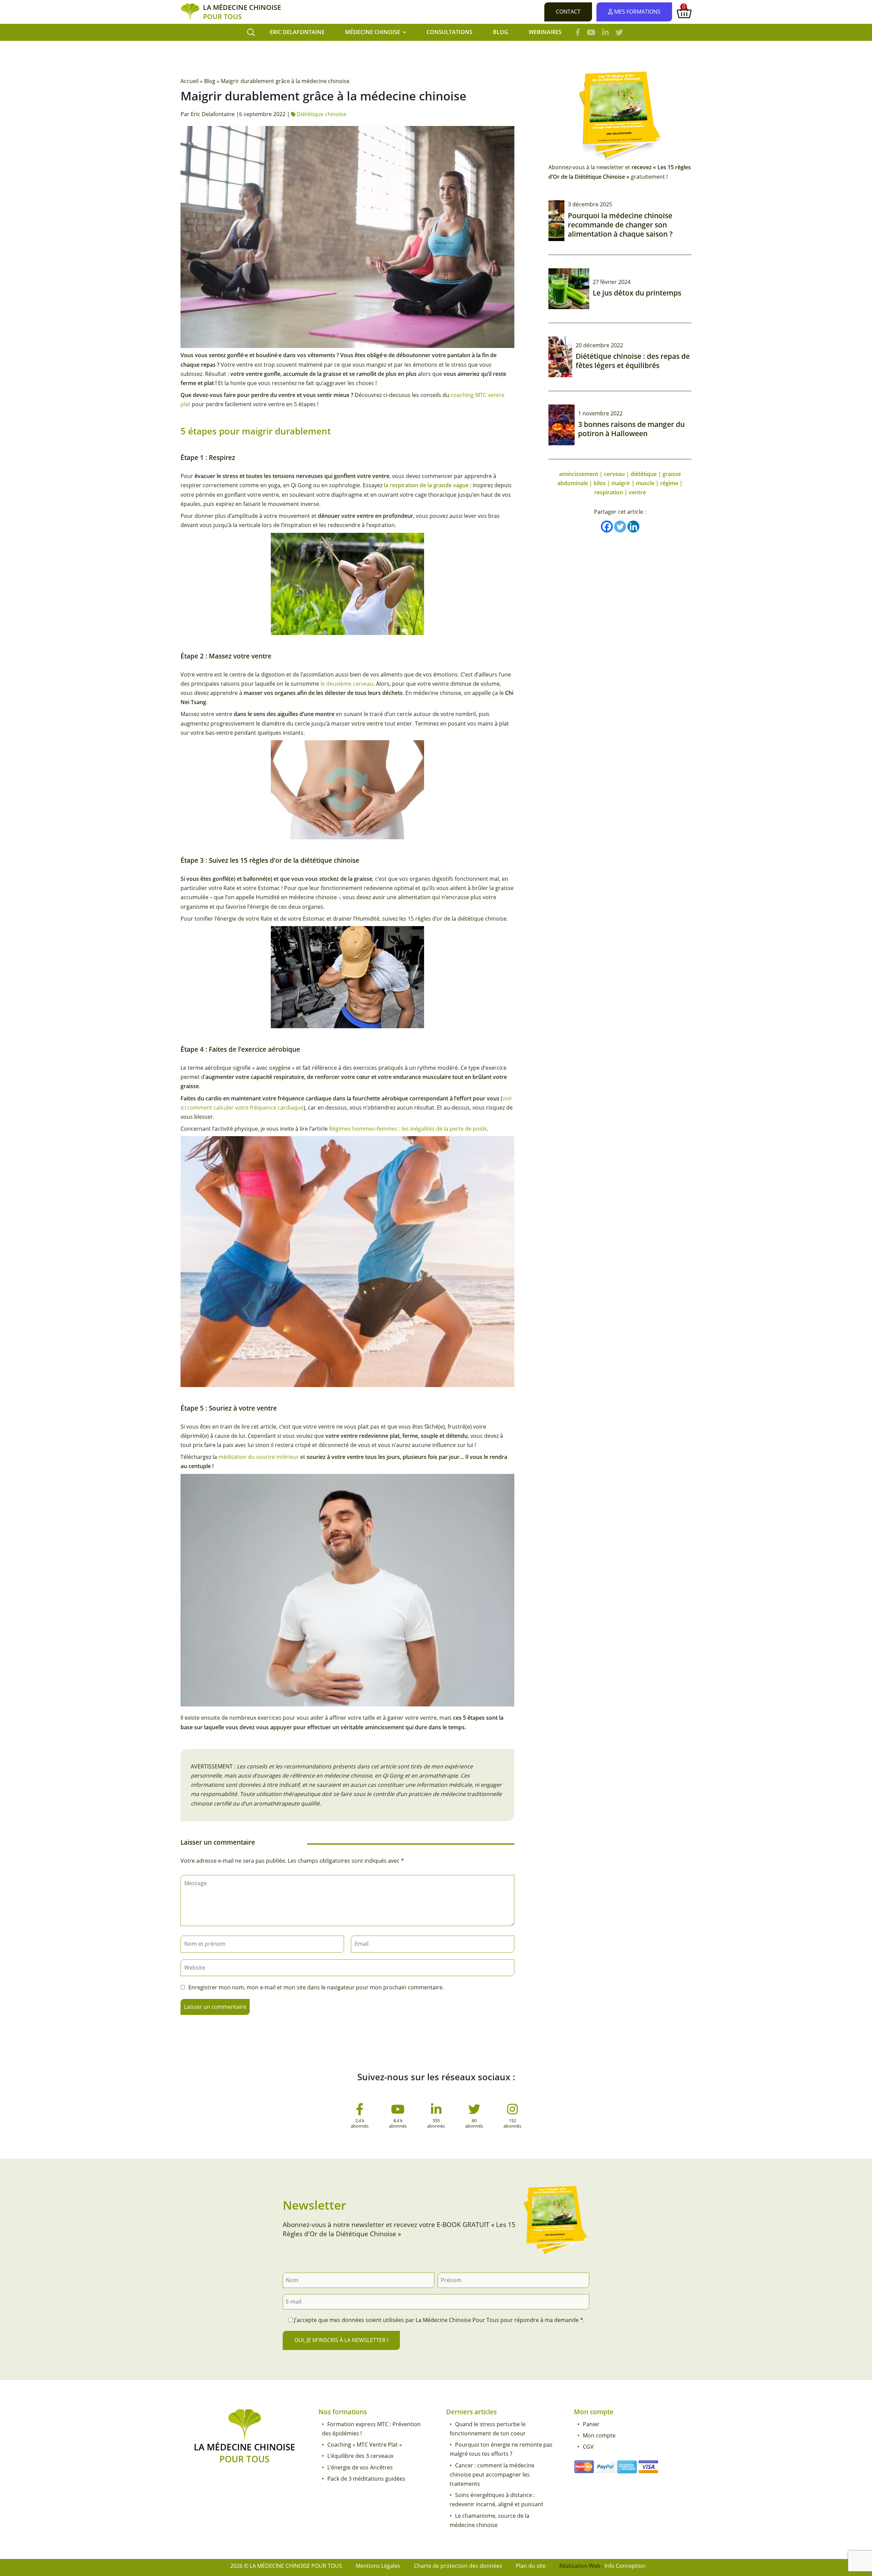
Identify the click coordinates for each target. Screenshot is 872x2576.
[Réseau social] (360, 2112)
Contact (568, 12)
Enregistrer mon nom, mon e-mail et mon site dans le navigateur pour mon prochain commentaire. (316, 1987)
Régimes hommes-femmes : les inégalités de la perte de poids (408, 1129)
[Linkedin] (633, 527)
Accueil (190, 81)
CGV (588, 2447)
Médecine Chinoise (373, 32)
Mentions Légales (378, 2566)
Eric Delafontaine (297, 32)
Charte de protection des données (458, 2566)
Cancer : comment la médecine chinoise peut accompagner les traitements (492, 2475)
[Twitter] (620, 527)
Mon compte (599, 2435)
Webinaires (545, 32)
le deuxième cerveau (347, 684)
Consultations (449, 32)
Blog (501, 32)
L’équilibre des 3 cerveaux (360, 2456)
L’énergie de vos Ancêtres (360, 2467)
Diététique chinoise (322, 114)
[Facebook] (607, 527)
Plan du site (531, 2566)
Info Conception (625, 2566)
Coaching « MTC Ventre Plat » (365, 2445)
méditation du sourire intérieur (259, 1457)
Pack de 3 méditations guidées (366, 2479)
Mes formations (637, 12)
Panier (591, 2424)
